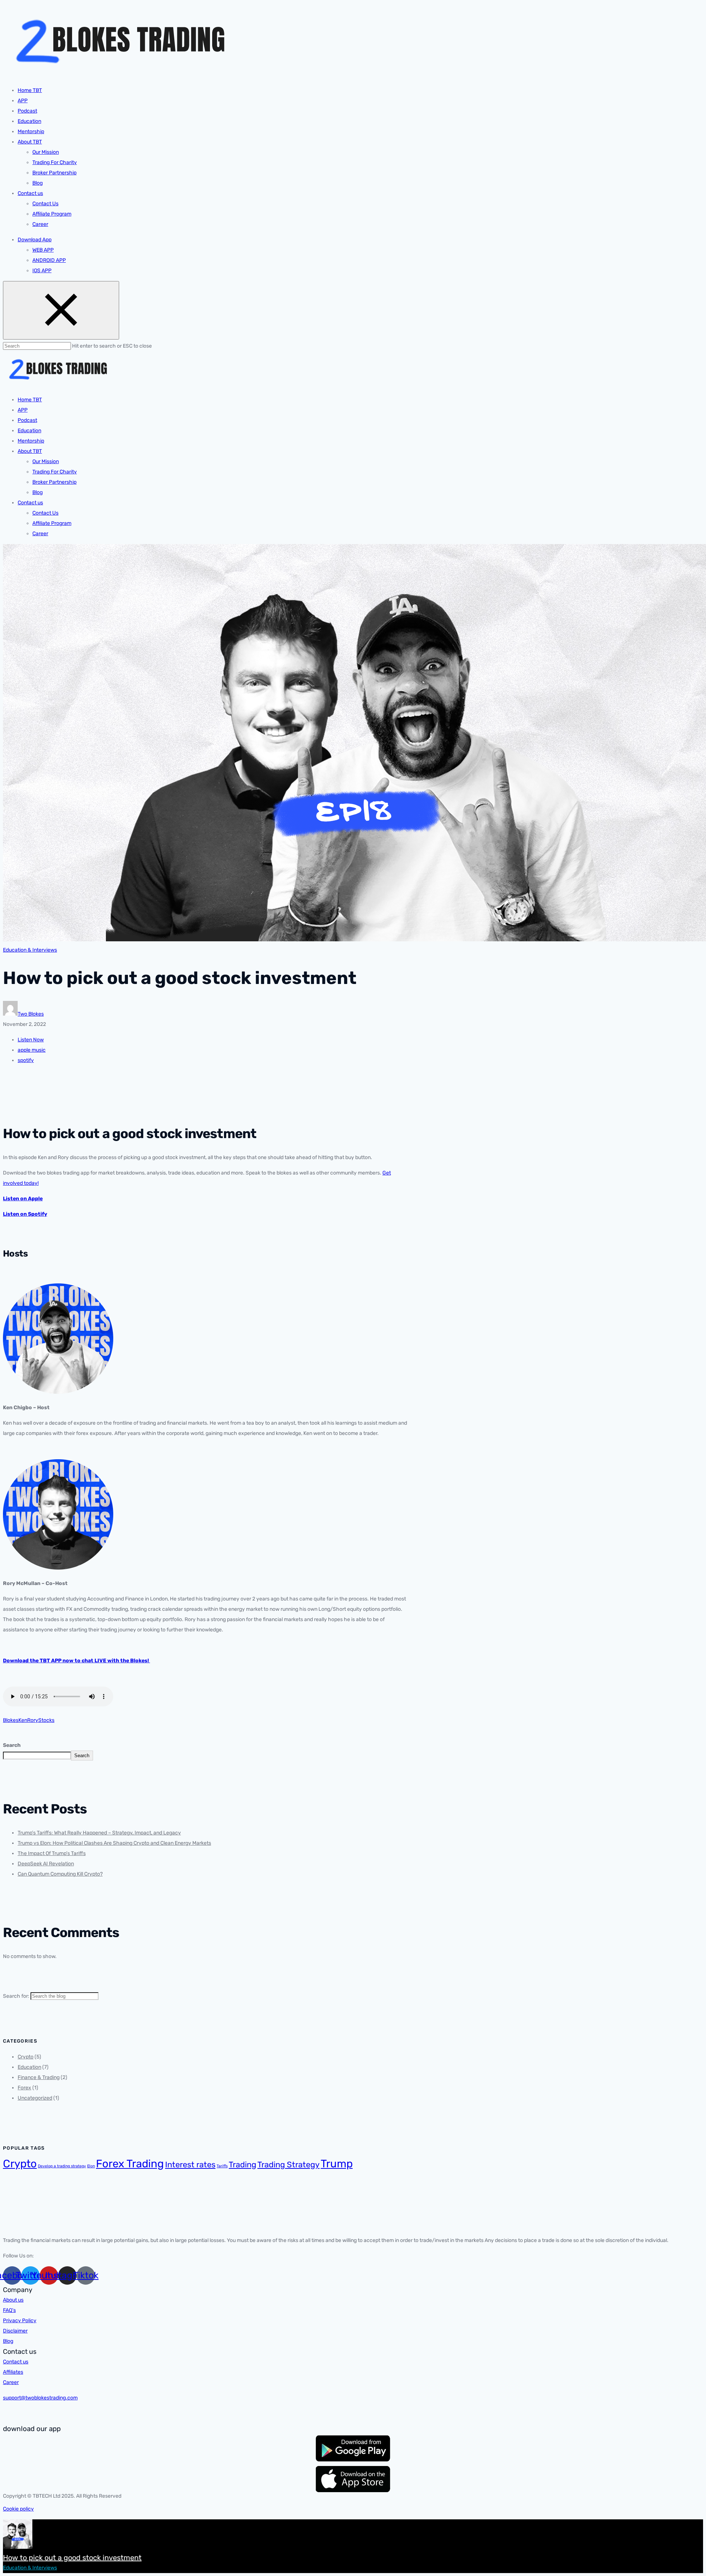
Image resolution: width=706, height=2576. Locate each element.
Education (29, 121)
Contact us (30, 193)
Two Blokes (31, 1014)
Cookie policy (18, 2509)
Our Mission (46, 152)
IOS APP (42, 271)
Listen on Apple (23, 1199)
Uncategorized (35, 2098)
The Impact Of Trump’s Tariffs (52, 1853)
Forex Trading (130, 2164)
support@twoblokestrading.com (40, 2398)
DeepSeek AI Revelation (46, 1864)
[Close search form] (61, 310)
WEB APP (43, 250)
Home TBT (30, 90)
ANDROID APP (49, 260)
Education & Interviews (30, 950)
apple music (32, 1050)
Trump (337, 2164)
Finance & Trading (39, 2077)
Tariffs (222, 2166)
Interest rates (190, 2165)
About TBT (30, 142)
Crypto (26, 2057)
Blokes (11, 1720)
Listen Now (31, 1040)
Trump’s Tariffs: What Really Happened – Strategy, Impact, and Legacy (99, 1833)
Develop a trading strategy (62, 2166)
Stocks (46, 1720)
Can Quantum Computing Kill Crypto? (60, 1874)
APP (23, 101)
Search (12, 1745)
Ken (23, 1720)
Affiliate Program (52, 214)
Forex (24, 2088)
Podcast (27, 111)
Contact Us (45, 204)
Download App (35, 240)
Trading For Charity (55, 162)
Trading (243, 2165)
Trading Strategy (288, 2165)
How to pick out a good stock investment (72, 2558)
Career (40, 224)
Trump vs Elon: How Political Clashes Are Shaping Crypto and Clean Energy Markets (114, 1843)
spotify (26, 1060)
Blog (38, 183)
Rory (33, 1720)
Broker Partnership (54, 173)
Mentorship (31, 132)
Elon (91, 2166)
